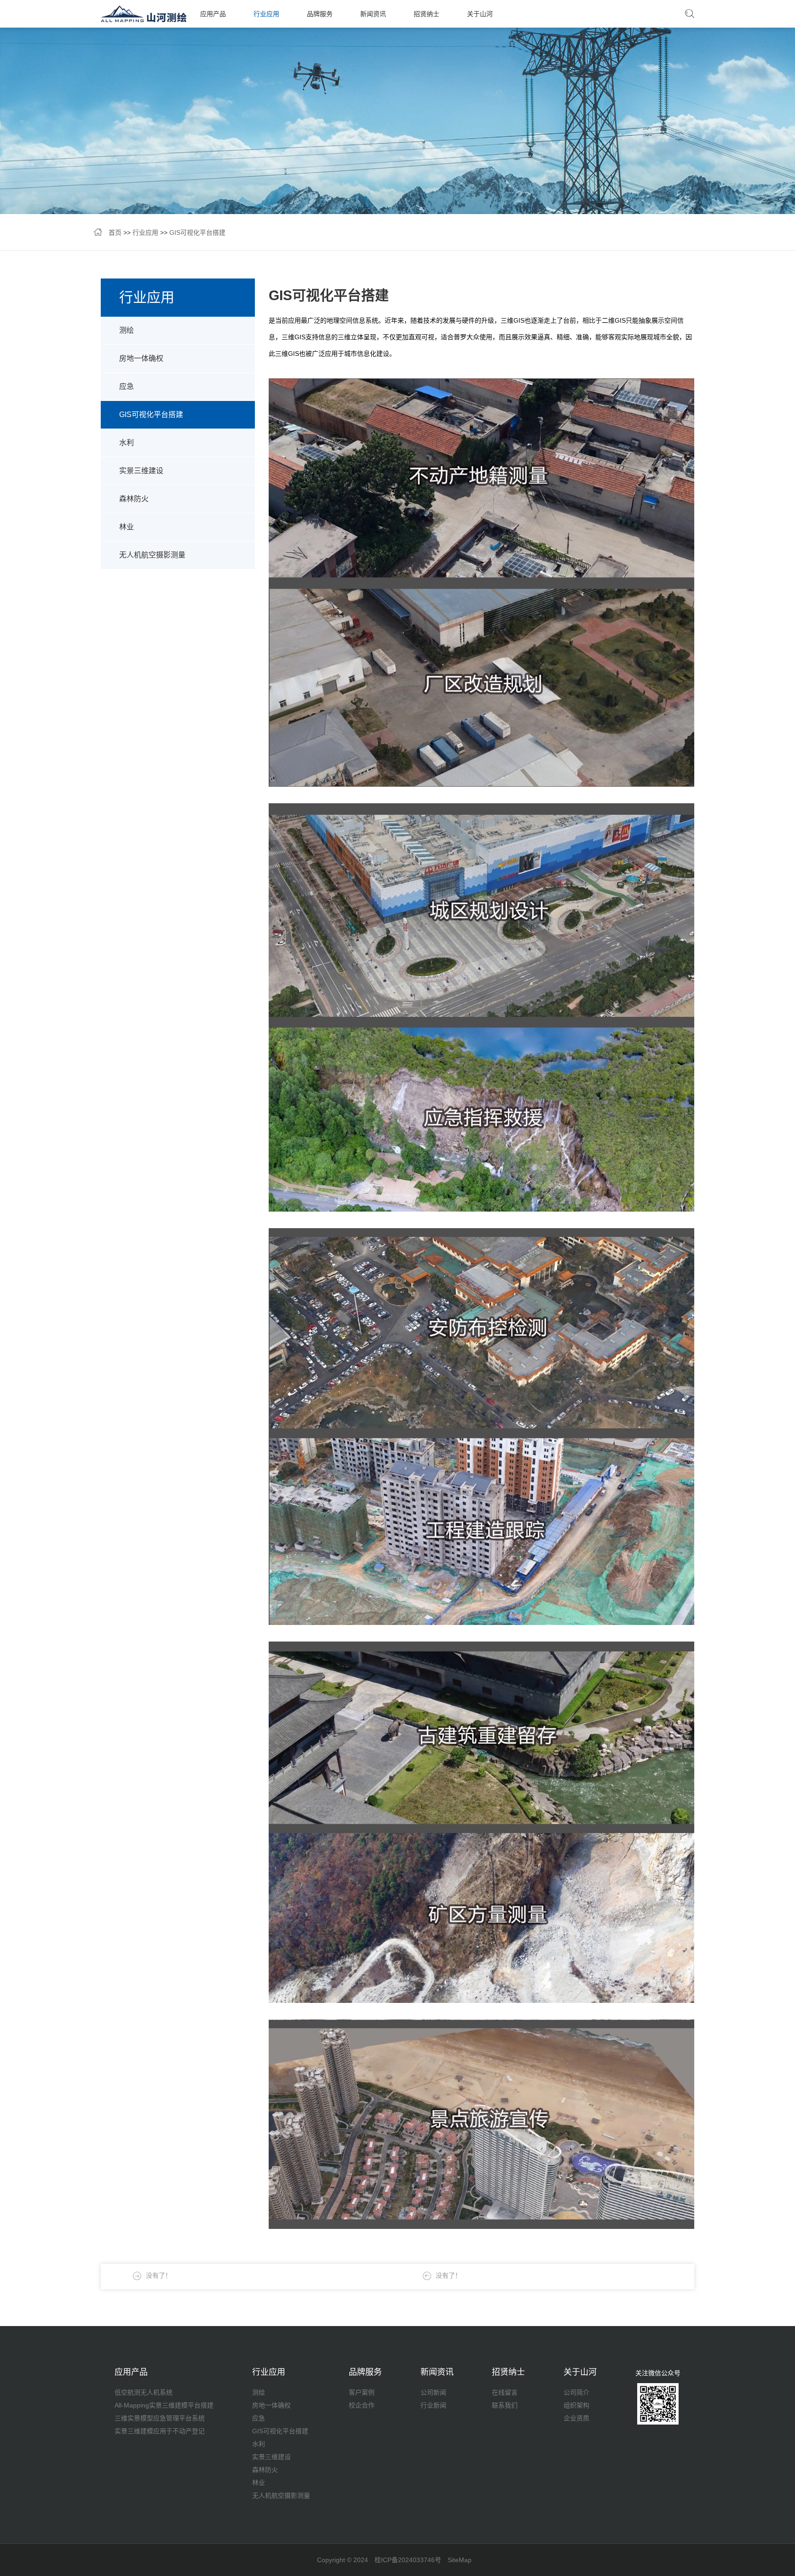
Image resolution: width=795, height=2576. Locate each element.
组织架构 (576, 2405)
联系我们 (505, 2405)
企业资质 (576, 2418)
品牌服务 (320, 14)
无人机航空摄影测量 (152, 555)
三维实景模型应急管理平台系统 (160, 2418)
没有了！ (449, 2275)
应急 (127, 386)
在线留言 (505, 2392)
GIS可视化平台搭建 (197, 232)
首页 (115, 232)
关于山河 (480, 14)
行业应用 (266, 14)
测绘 (127, 330)
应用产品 (213, 14)
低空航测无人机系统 (144, 2392)
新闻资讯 (373, 14)
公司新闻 (433, 2392)
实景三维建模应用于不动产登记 (160, 2431)
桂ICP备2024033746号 (408, 2560)
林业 (127, 527)
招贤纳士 (426, 14)
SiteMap (460, 2560)
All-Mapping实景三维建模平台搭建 (164, 2405)
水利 (127, 443)
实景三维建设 (141, 471)
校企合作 (362, 2405)
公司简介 (576, 2392)
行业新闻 (433, 2405)
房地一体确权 (141, 358)
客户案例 (362, 2392)
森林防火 (134, 499)
